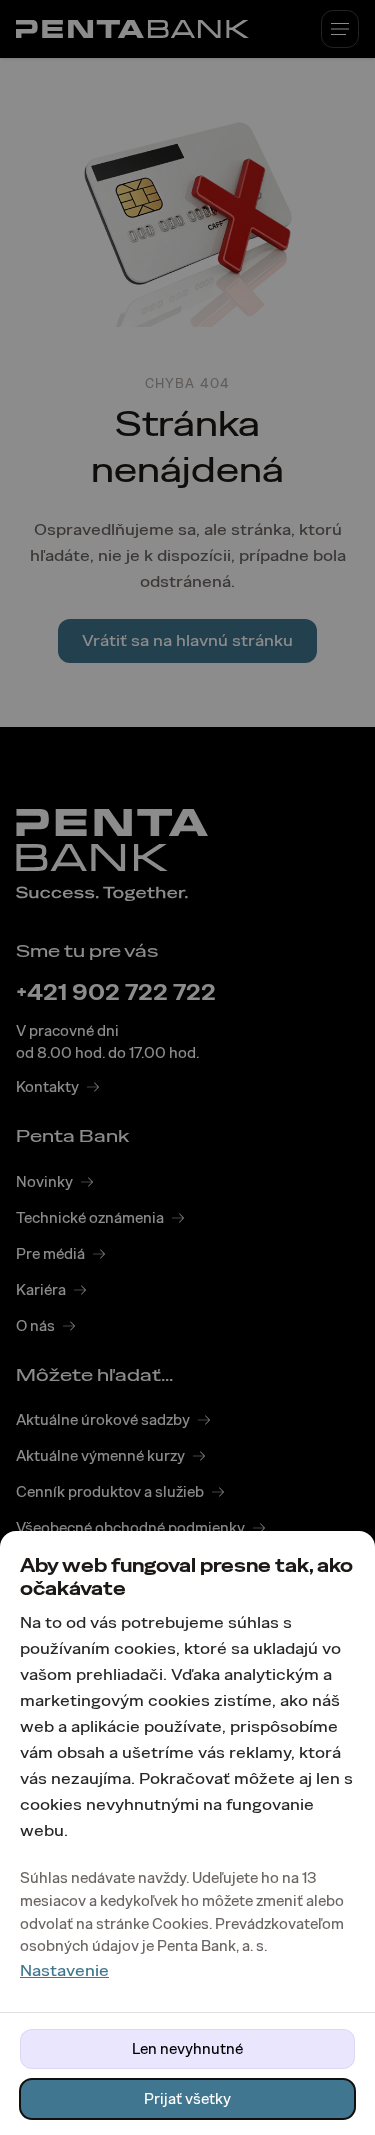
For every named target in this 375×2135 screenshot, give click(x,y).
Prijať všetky (187, 2099)
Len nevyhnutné (187, 2049)
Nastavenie (64, 1970)
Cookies (180, 1924)
